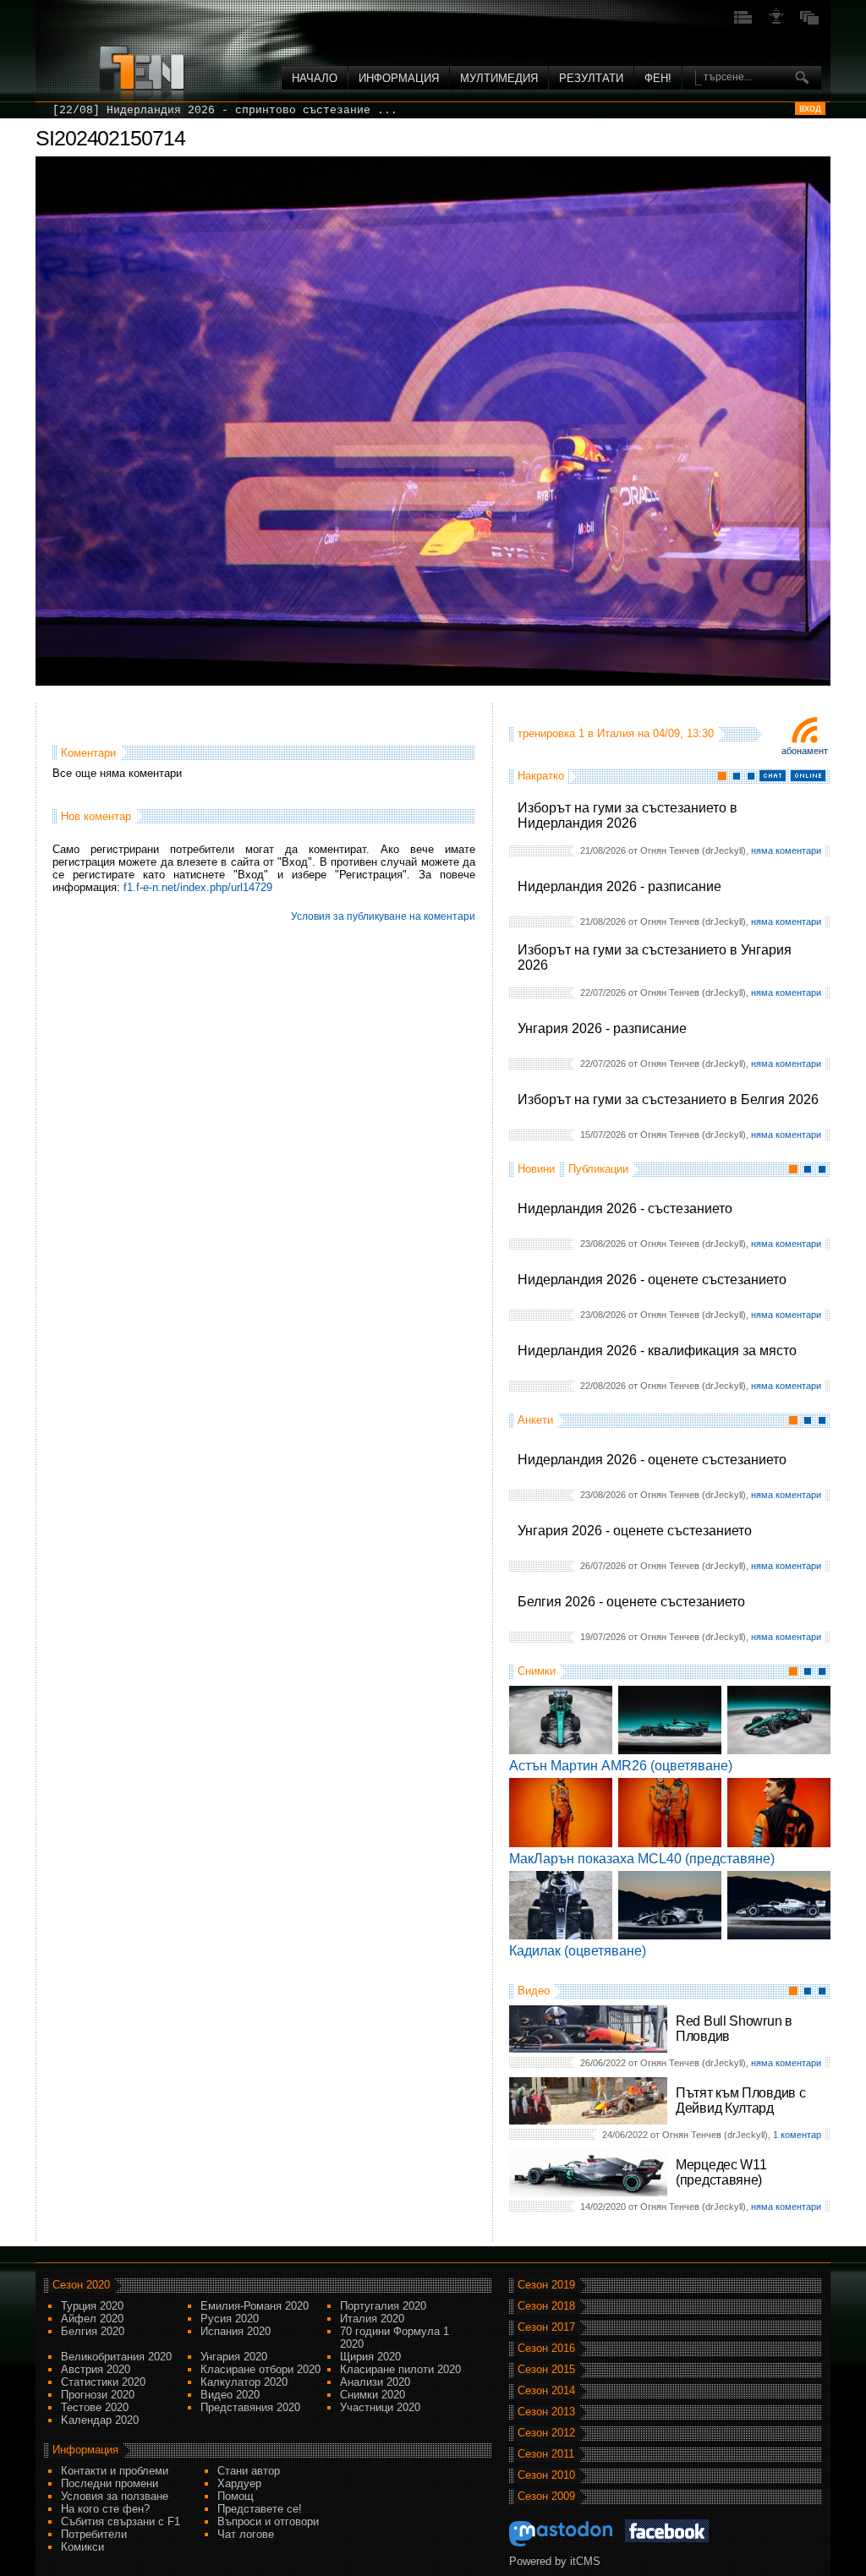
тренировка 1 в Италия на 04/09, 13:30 (616, 733)
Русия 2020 (230, 2319)
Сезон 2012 (546, 2433)
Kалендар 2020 (100, 2420)
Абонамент (805, 751)
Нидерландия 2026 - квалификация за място (657, 1351)
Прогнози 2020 (98, 2395)
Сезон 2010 (546, 2475)
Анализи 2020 (375, 2382)
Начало (315, 78)
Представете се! (260, 2509)
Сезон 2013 (546, 2412)
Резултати (591, 78)
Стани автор (249, 2471)
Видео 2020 (230, 2395)
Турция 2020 (92, 2306)
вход (810, 108)
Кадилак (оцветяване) (578, 1951)
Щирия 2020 (370, 2357)
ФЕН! (658, 78)
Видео (534, 1991)
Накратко (541, 776)
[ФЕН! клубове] (776, 22)
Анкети (535, 1420)
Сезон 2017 (546, 2327)
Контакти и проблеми (115, 2471)
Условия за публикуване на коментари (383, 916)
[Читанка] (809, 22)
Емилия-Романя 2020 (255, 2306)
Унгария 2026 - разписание (602, 1028)
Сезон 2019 (546, 2285)
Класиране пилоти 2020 (400, 2369)
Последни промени (110, 2483)
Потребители (94, 2534)
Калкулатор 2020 (244, 2382)
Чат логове (246, 2534)
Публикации (598, 1169)
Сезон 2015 (546, 2369)
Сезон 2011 (546, 2454)
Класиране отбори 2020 (260, 2369)
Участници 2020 (380, 2407)
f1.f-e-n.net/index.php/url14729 (198, 887)
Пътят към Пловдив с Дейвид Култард (740, 2100)
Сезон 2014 (546, 2390)
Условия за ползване (115, 2496)
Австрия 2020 (96, 2369)
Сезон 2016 (546, 2348)
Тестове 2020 (95, 2407)
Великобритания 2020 (116, 2357)
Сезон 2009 (546, 2496)
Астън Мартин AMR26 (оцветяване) (621, 1766)
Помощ (236, 2496)
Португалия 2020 (383, 2306)
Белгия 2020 (93, 2331)
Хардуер (239, 2483)
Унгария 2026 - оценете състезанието (635, 1531)
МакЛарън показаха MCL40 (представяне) (642, 1859)
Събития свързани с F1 (121, 2521)
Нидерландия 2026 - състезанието (625, 1209)
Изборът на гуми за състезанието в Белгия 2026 (668, 1099)
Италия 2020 (372, 2319)
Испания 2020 (236, 2331)
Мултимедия (499, 78)
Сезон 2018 (546, 2306)
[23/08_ (76, 110)
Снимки (537, 1671)
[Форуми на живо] (743, 22)
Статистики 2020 (103, 2382)
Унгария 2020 (234, 2357)
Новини (536, 1169)
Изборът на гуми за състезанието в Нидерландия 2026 (628, 815)
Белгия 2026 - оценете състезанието (631, 1602)
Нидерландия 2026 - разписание (619, 886)
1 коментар (797, 2135)
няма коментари (786, 850)
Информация (399, 78)
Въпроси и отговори (268, 2521)
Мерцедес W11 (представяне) (721, 2172)
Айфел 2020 (92, 2319)
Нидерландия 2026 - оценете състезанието (652, 1280)
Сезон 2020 (81, 2285)
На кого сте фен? (105, 2509)
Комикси (82, 2547)
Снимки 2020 (373, 2395)
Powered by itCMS (555, 2561)
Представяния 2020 (250, 2407)
